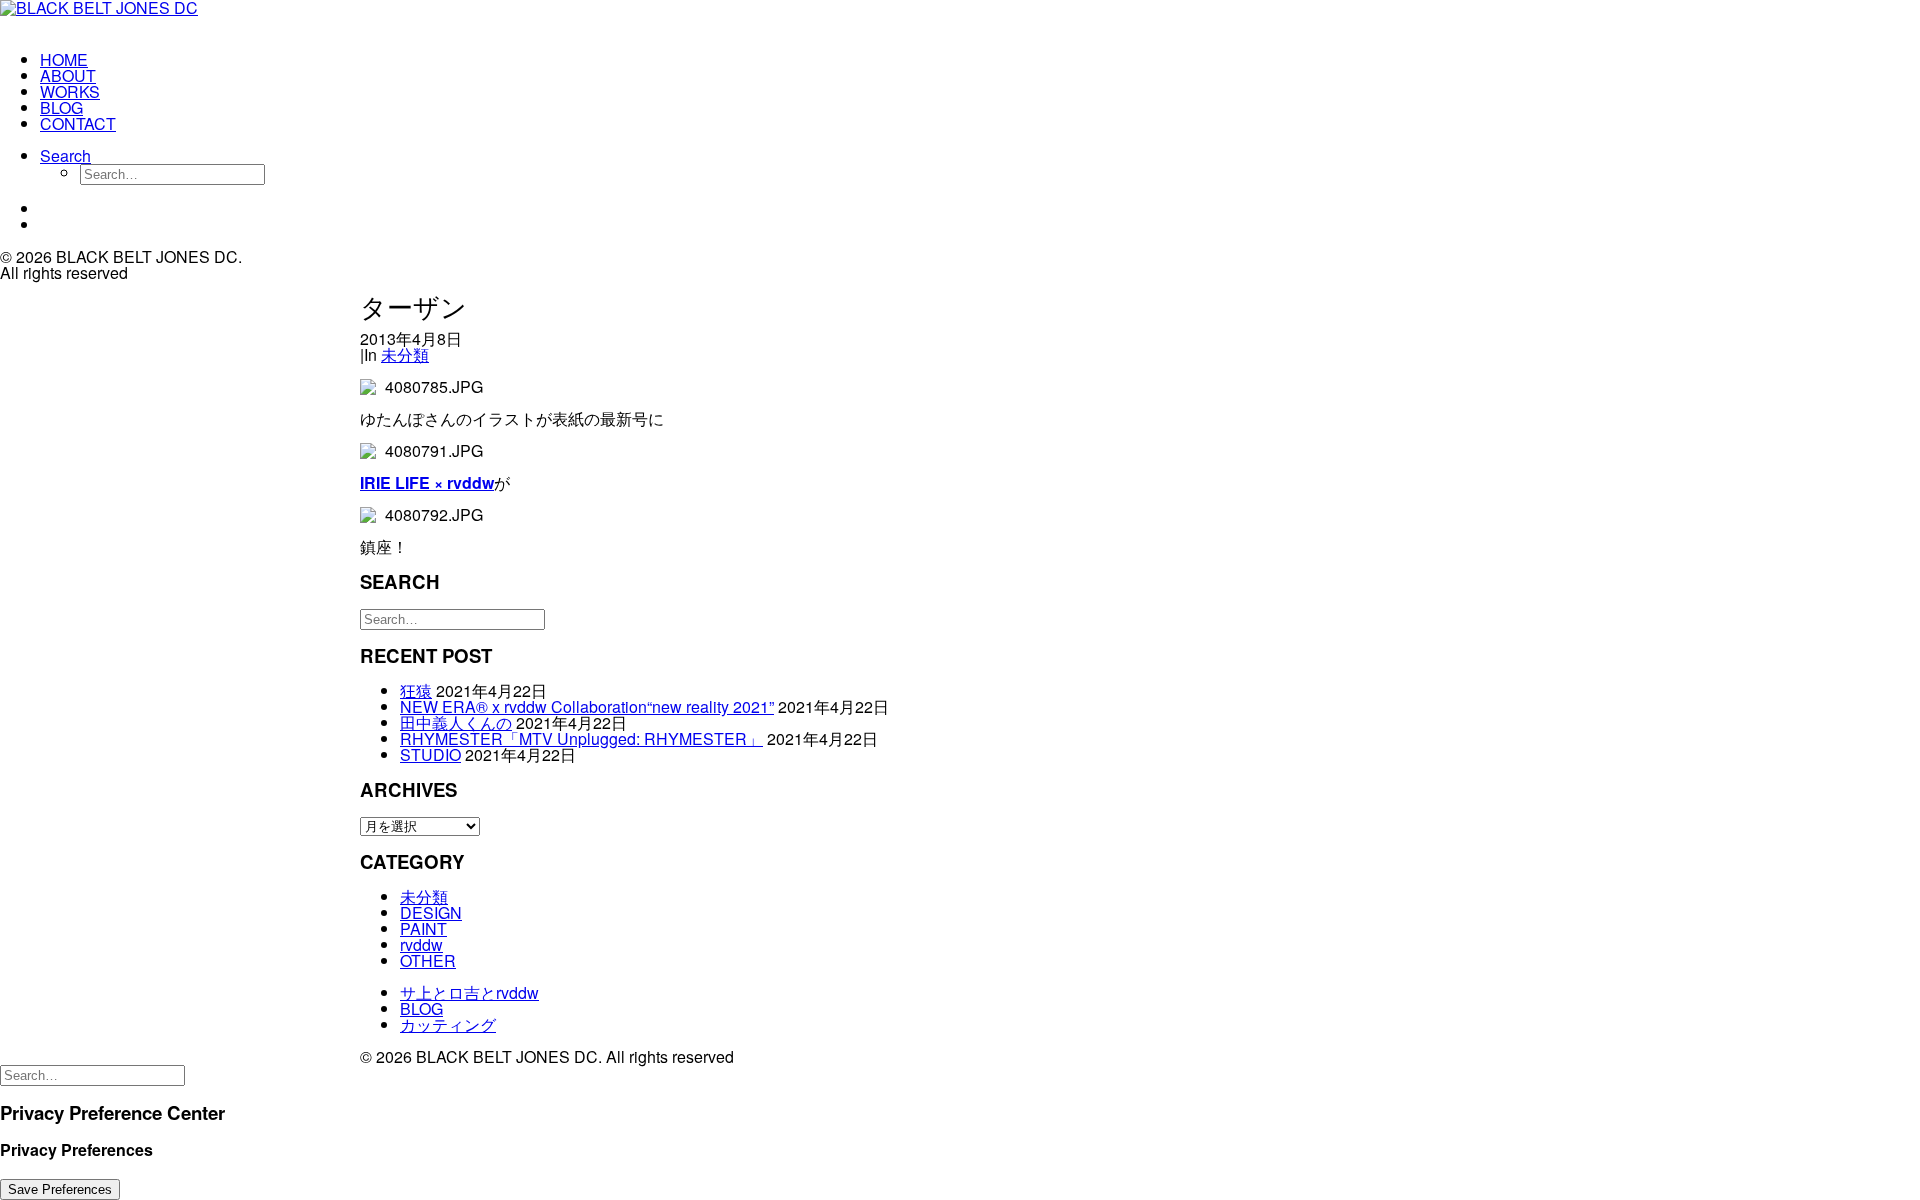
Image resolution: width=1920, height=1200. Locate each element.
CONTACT (78, 123)
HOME (64, 59)
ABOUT (68, 75)
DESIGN (431, 912)
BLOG (61, 107)
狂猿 (416, 690)
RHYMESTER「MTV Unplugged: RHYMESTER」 (581, 738)
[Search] (452, 617)
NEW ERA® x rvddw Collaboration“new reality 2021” (587, 706)
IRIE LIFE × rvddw (427, 482)
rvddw (421, 944)
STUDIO (430, 754)
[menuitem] (146, 60)
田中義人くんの (456, 722)
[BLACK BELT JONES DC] (126, 18)
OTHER (428, 960)
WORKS (70, 91)
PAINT (423, 928)
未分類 (405, 354)
